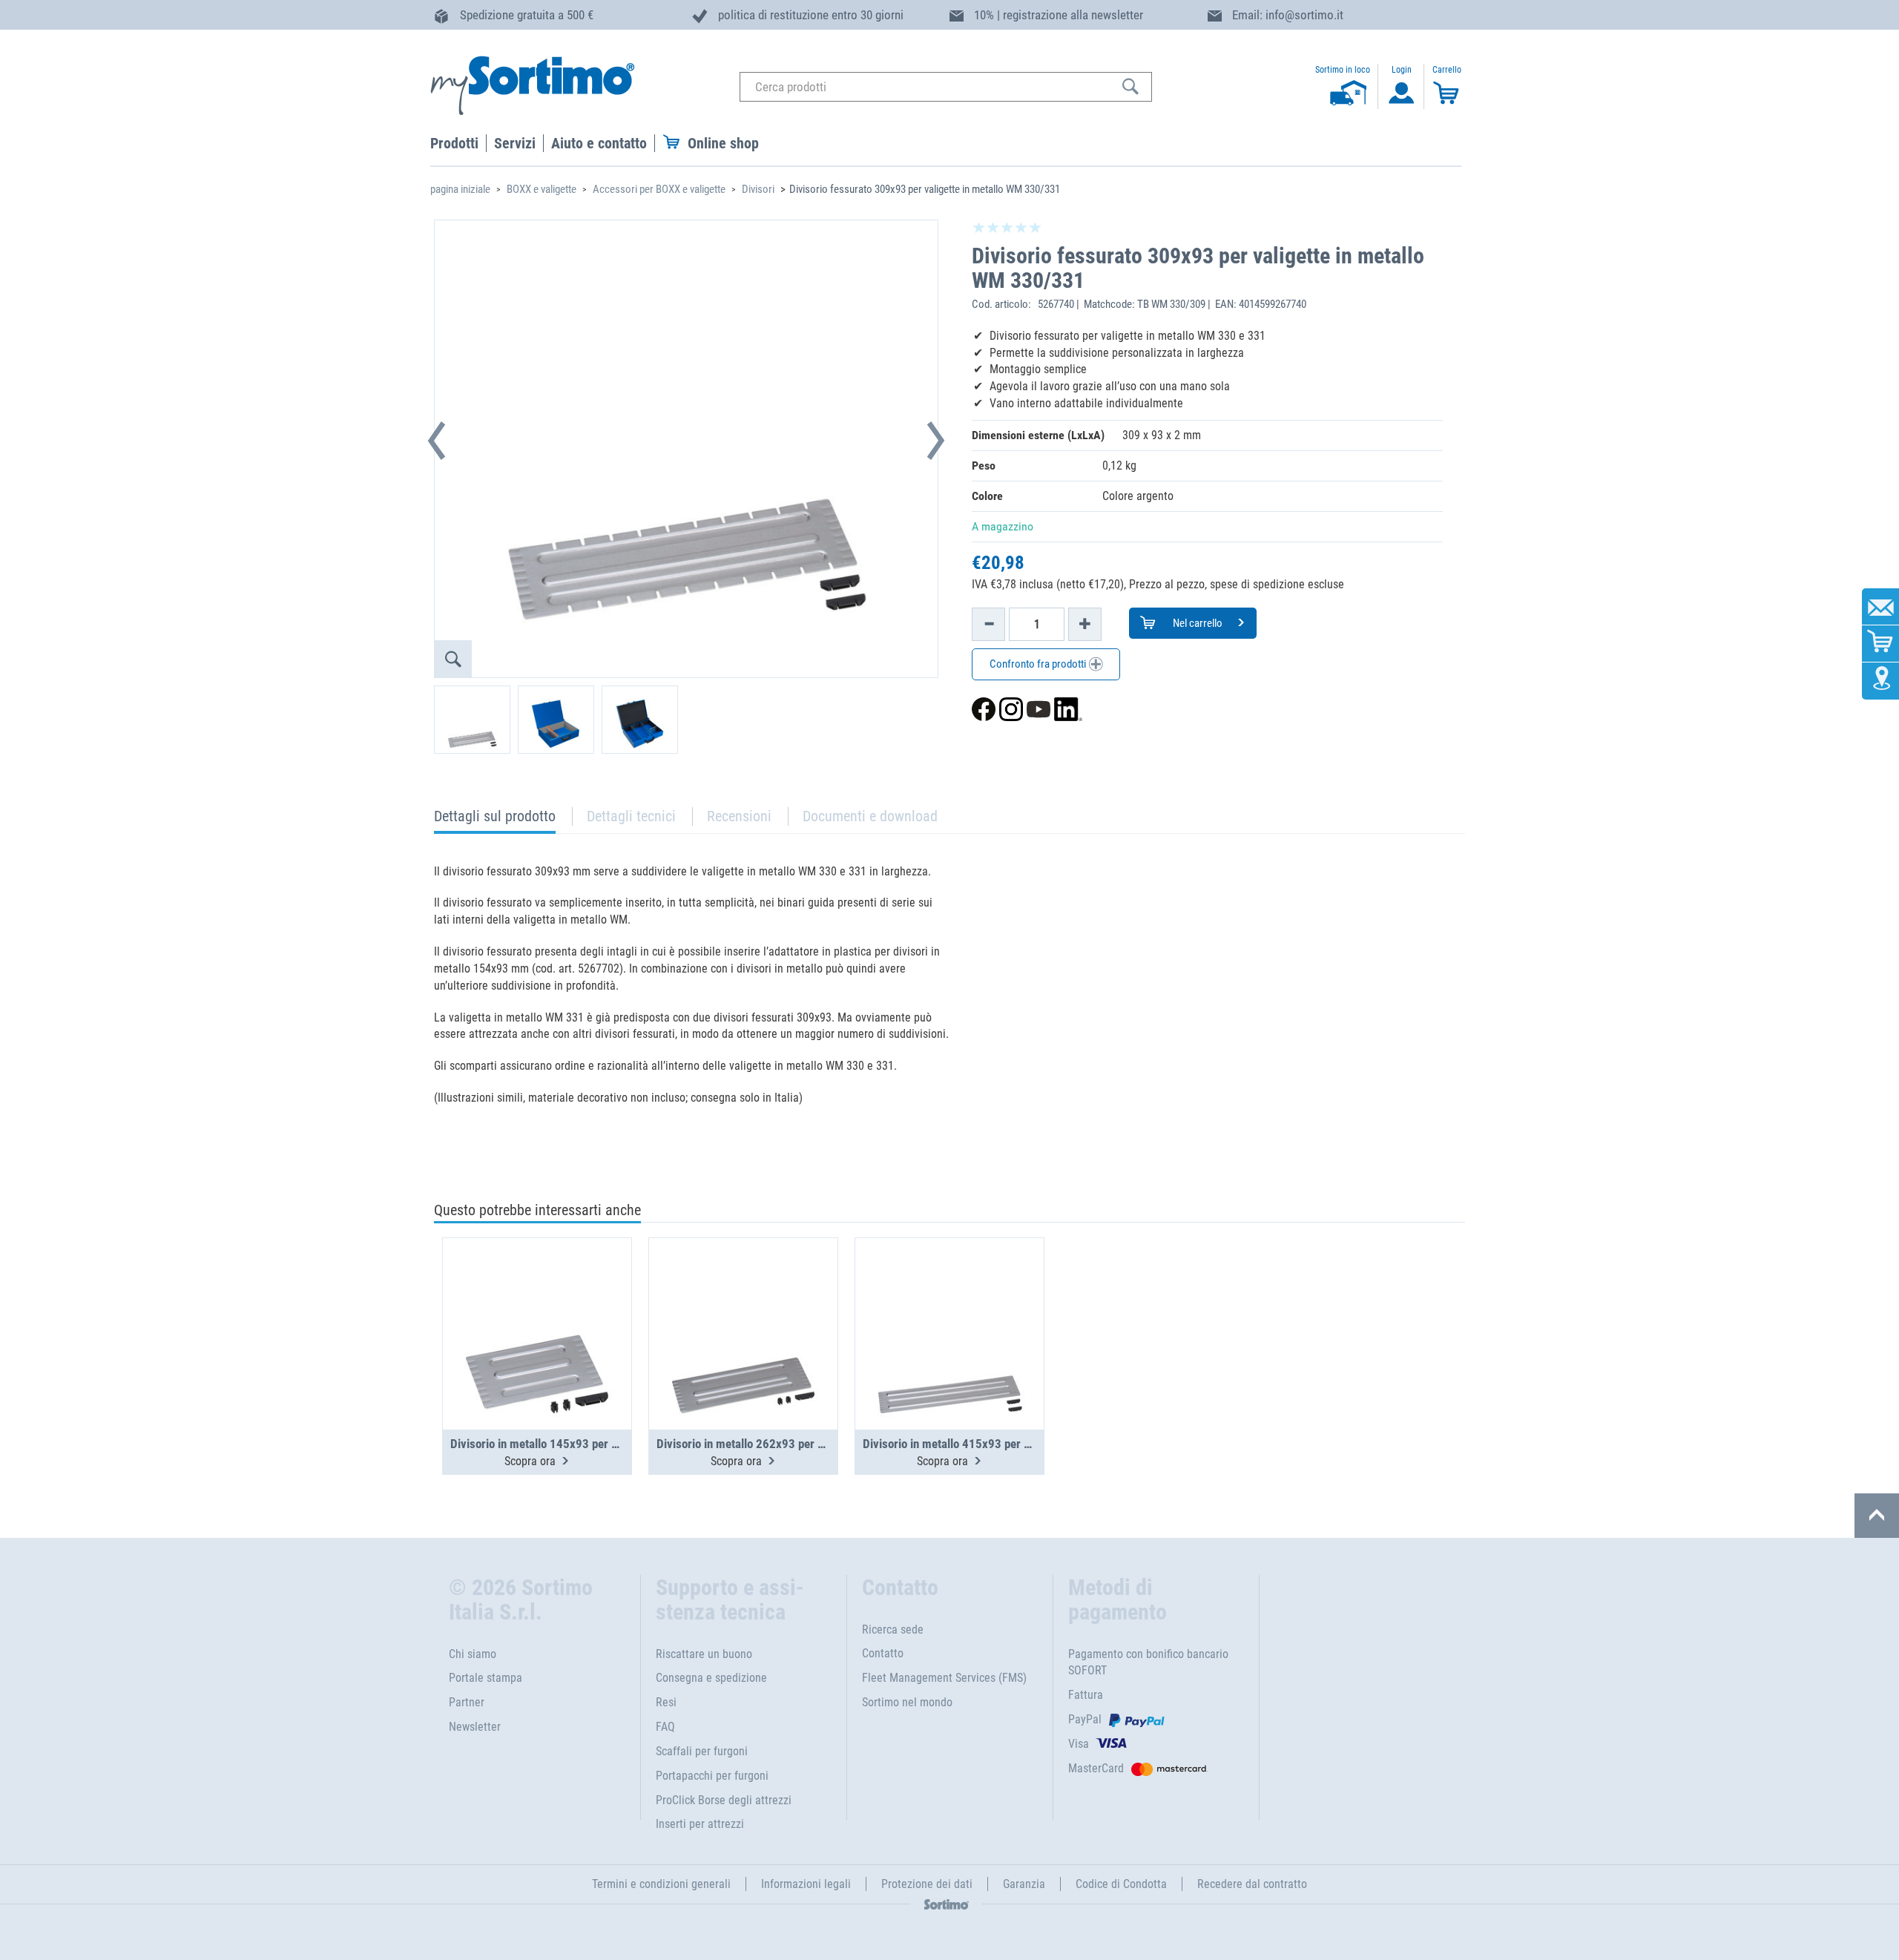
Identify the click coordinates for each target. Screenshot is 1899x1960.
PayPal (1085, 1719)
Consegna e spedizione (711, 1678)
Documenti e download (870, 816)
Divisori (758, 189)
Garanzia (1024, 1884)
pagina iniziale (460, 189)
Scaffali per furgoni (702, 1751)
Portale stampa (486, 1678)
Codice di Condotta (1121, 1884)
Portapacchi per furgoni (712, 1776)
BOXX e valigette (542, 189)
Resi (666, 1702)
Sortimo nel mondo (907, 1702)
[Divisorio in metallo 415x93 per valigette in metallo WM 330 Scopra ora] (949, 1298)
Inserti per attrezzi (700, 1824)
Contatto (883, 1653)
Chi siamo (473, 1654)
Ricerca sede (893, 1630)
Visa (1079, 1744)
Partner (467, 1702)
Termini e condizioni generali (661, 1884)
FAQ (665, 1727)
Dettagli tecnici (631, 816)
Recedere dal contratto (1252, 1884)
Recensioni (739, 816)
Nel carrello (1197, 623)
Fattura (1086, 1695)
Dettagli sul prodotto (495, 820)
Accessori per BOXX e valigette (659, 189)
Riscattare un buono (704, 1654)
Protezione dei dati (927, 1884)
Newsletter (475, 1727)
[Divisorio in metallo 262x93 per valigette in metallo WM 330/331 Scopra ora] (743, 1298)
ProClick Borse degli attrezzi (724, 1800)
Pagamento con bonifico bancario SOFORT (1148, 1663)
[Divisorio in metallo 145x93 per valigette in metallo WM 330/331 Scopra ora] (537, 1298)
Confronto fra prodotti (1039, 664)
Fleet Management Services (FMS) (944, 1678)
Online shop (723, 143)
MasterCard (1096, 1768)
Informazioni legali (806, 1884)
